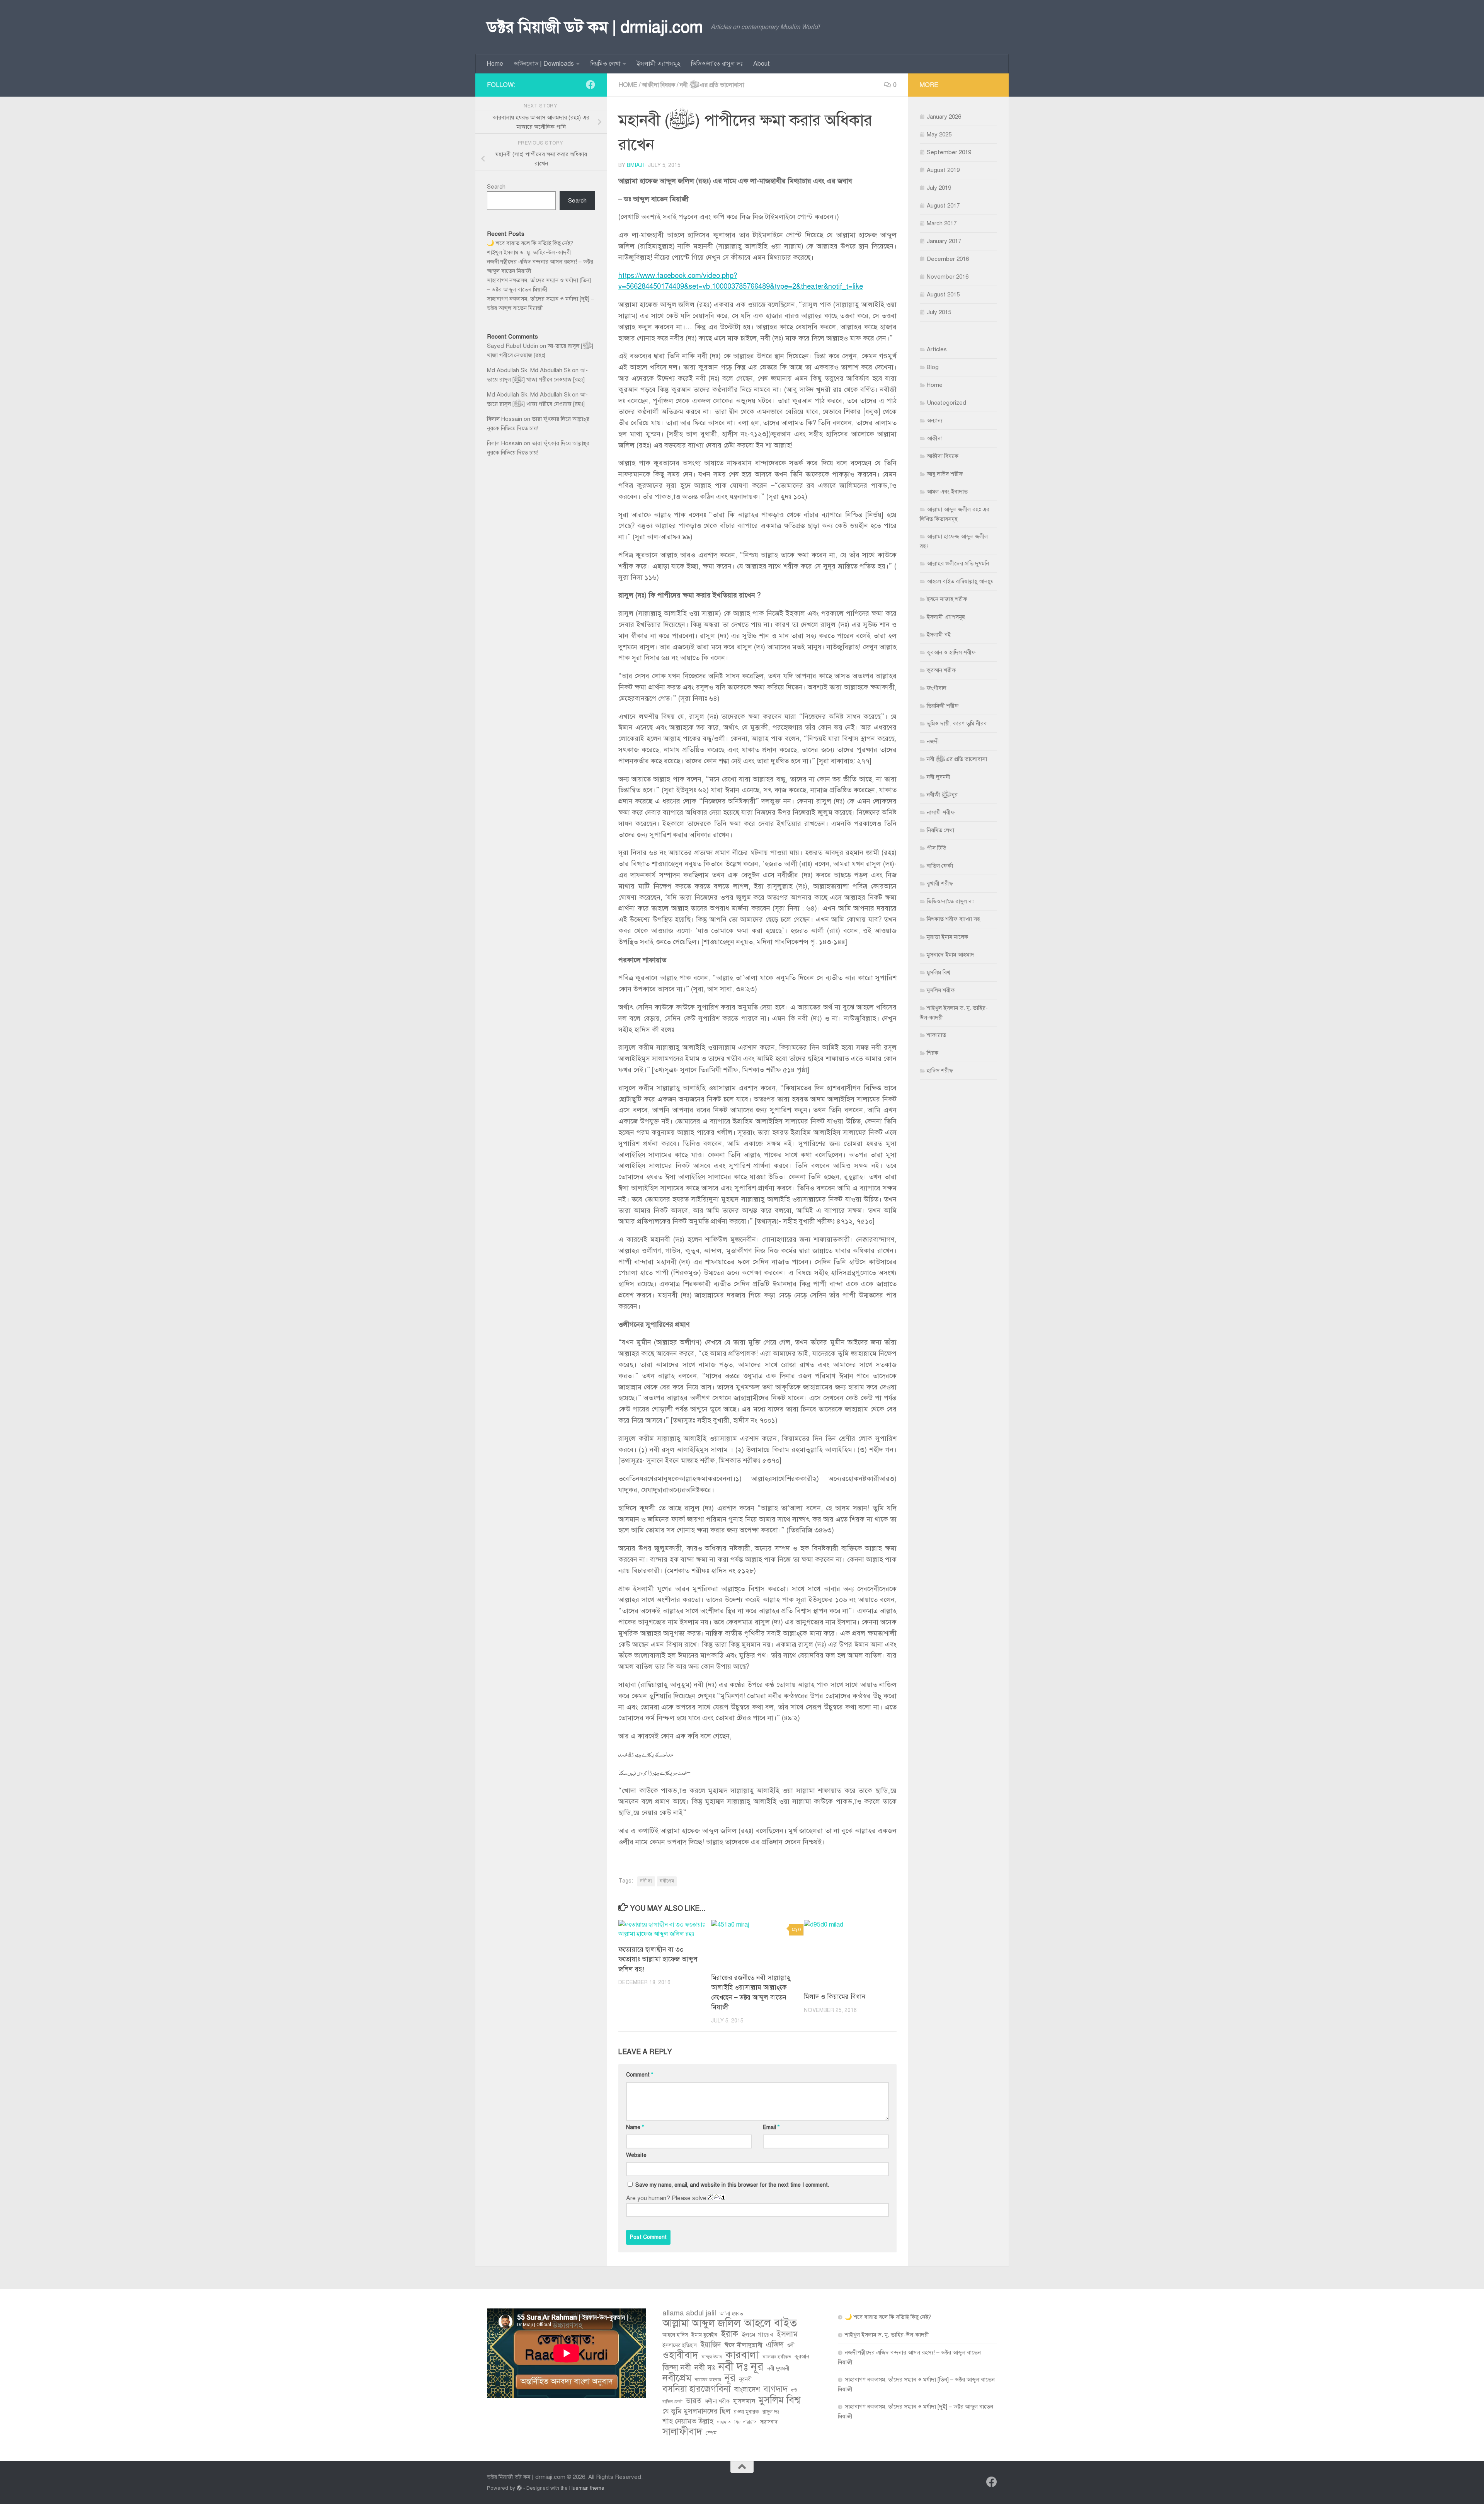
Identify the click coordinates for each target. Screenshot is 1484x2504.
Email (771, 2127)
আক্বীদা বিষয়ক (659, 85)
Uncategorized (946, 403)
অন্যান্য (935, 420)
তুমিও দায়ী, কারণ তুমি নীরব (957, 723)
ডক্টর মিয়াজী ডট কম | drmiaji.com (595, 27)
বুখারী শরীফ (940, 883)
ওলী (791, 2345)
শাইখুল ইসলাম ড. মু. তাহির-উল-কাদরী (529, 252)
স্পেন (711, 2433)
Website (636, 2155)
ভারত (694, 2401)
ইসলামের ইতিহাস (680, 2345)
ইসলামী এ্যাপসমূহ (659, 64)
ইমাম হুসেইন (704, 2335)
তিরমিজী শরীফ (943, 706)
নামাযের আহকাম (708, 2380)
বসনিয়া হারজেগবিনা (697, 2389)
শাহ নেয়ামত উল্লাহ (688, 2421)
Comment (640, 2075)
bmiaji (635, 165)
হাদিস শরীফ (940, 1071)
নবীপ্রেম (667, 1881)
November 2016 (948, 277)
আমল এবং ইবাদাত (947, 492)
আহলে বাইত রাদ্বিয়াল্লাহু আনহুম (960, 581)
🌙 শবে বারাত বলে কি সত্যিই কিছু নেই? (530, 243)
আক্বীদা (935, 438)
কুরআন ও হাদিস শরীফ (951, 652)
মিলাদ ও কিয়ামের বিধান (835, 1997)
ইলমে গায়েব (757, 2335)
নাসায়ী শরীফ (941, 812)
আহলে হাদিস (675, 2335)
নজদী (933, 741)
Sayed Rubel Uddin (512, 346)
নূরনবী (745, 2379)
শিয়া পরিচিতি (745, 2422)
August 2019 (943, 170)
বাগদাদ (776, 2389)
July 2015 (939, 312)
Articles (937, 349)
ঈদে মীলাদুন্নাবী (744, 2345)
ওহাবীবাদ (680, 2355)
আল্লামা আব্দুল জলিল (701, 2324)
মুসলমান (744, 2401)
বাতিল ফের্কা (940, 866)
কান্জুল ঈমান (712, 2357)
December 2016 (948, 259)
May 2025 (939, 134)
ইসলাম (787, 2334)
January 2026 (944, 117)
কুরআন (802, 2357)
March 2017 (942, 223)
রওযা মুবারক (746, 2412)
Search (496, 187)
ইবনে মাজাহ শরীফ (947, 599)
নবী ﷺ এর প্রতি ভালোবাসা (712, 85)
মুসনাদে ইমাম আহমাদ (950, 955)
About (762, 64)
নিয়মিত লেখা (605, 64)
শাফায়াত (936, 1035)
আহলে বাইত (770, 2323)
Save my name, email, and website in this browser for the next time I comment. (732, 2185)
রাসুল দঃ (771, 2412)
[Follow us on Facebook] (591, 85)
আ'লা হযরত (731, 2314)
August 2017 (943, 206)
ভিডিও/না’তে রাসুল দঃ (717, 64)
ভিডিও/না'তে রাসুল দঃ (950, 901)
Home (495, 64)
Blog (933, 367)
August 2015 (943, 294)
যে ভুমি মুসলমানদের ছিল (696, 2411)
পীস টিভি (937, 848)
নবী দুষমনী (939, 777)
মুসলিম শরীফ (941, 990)
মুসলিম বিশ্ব (939, 972)
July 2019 (939, 188)
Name (635, 2127)
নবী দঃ (646, 1881)
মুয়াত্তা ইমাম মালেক (947, 937)
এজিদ (775, 2344)
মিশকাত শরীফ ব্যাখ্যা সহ (953, 919)
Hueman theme (587, 2488)
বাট (794, 2391)
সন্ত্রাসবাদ (769, 2422)
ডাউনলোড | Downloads (544, 64)
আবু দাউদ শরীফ (945, 474)
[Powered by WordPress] (519, 2488)
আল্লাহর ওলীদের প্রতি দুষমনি (958, 563)
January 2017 (944, 241)
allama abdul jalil (689, 2313)
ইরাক (729, 2334)
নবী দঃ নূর (741, 2366)
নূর (730, 2378)
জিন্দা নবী (677, 2368)
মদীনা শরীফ (717, 2401)
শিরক (933, 1053)
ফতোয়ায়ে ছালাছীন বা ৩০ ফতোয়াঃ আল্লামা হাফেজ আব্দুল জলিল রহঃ (658, 1959)
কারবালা (742, 2355)
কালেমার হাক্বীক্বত (777, 2357)
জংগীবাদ (937, 688)
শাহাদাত (724, 2422)
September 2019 (949, 152)
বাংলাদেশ (747, 2389)
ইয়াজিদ (711, 2345)
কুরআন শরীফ (941, 670)
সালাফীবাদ (682, 2432)
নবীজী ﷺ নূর (942, 795)
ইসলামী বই (939, 635)
